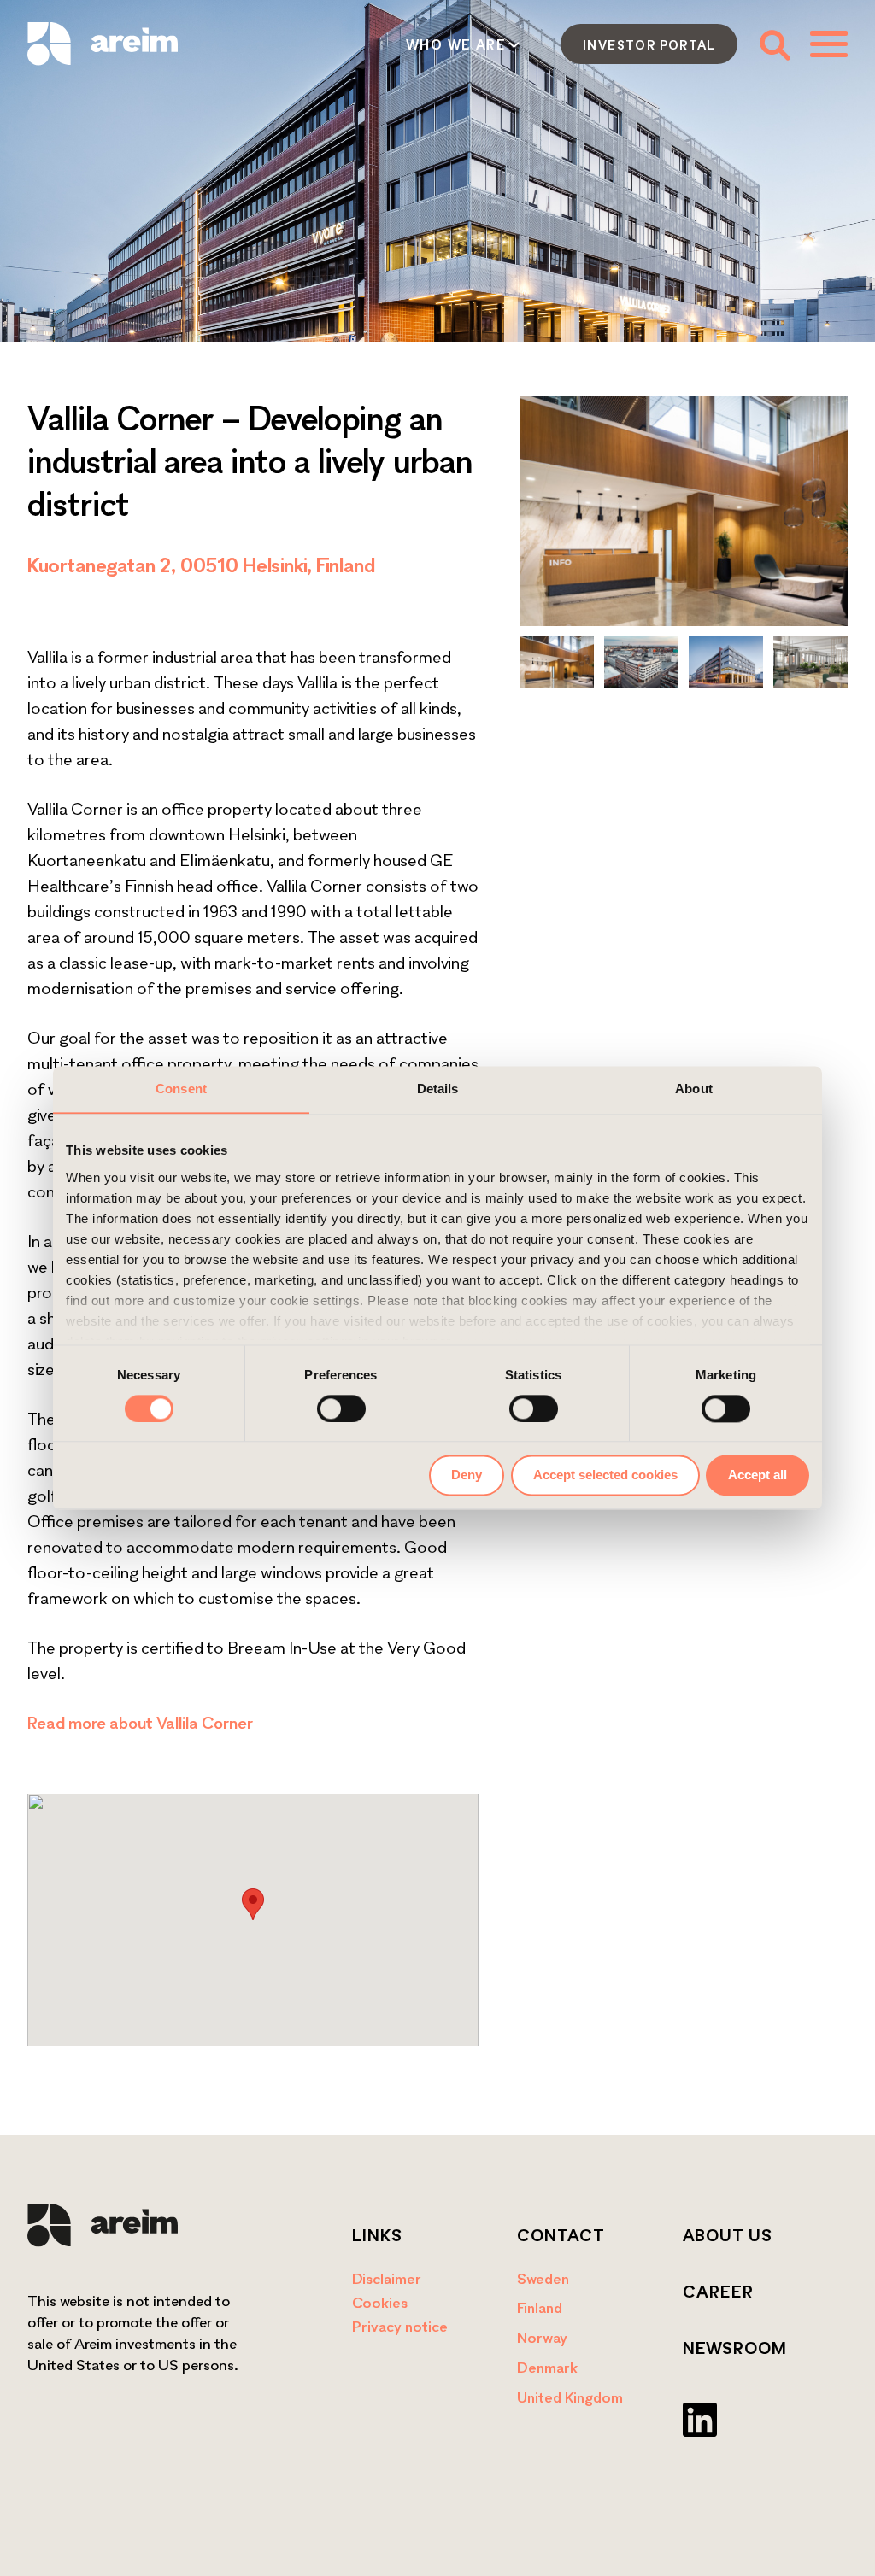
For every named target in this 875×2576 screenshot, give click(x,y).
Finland (540, 2307)
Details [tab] (438, 1089)
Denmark (547, 2367)
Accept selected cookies (605, 1475)
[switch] (341, 1408)
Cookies (380, 2302)
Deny (467, 1475)
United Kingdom (570, 2397)
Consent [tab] (181, 1089)
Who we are (456, 44)
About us (728, 2235)
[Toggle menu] (829, 44)
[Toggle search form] (774, 44)
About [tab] (694, 1089)
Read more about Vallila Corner (140, 1723)
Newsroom (735, 2348)
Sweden (543, 2278)
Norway (542, 2337)
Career (718, 2292)
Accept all (758, 1475)
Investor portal (649, 44)
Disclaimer (387, 2278)
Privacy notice (400, 2326)
